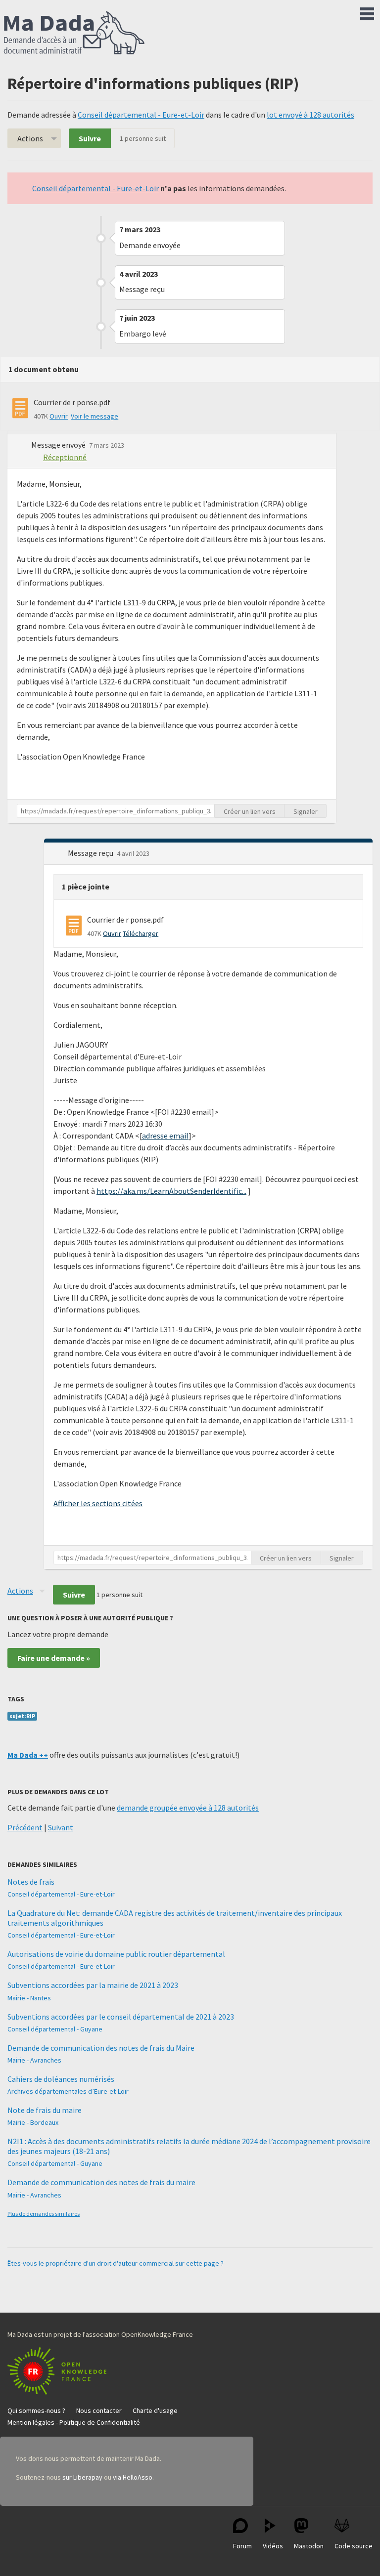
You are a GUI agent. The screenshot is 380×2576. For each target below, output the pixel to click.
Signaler (306, 811)
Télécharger (141, 933)
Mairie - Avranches (34, 2060)
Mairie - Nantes (29, 1998)
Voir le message (95, 416)
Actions (30, 138)
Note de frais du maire (45, 2110)
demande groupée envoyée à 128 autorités (188, 1808)
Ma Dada (74, 34)
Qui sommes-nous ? (36, 2410)
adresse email (165, 1136)
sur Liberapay (82, 2477)
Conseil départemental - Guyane (55, 2029)
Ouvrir (59, 416)
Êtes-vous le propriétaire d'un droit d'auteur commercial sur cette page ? (116, 2263)
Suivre (90, 138)
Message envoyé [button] (59, 445)
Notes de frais (31, 1882)
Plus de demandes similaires (44, 2214)
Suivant (61, 1827)
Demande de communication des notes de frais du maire (101, 2182)
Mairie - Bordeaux (33, 2122)
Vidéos (273, 2546)
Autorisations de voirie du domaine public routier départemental (116, 1954)
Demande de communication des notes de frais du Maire (101, 2048)
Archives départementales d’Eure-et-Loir (68, 2091)
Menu (367, 12)
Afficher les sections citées (98, 1503)
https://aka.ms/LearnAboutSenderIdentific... (171, 1191)
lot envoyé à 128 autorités (310, 115)
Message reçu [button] (91, 853)
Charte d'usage (155, 2410)
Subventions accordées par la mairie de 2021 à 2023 (93, 1985)
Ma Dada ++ (28, 1755)
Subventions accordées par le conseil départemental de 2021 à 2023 (121, 2017)
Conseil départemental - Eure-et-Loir (141, 115)
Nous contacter (99, 2410)
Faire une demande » (54, 1658)
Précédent (25, 1827)
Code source (354, 2546)
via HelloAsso (133, 2477)
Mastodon (309, 2546)
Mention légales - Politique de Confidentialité (74, 2422)
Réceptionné (65, 457)
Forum (242, 2546)
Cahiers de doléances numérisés (61, 2079)
